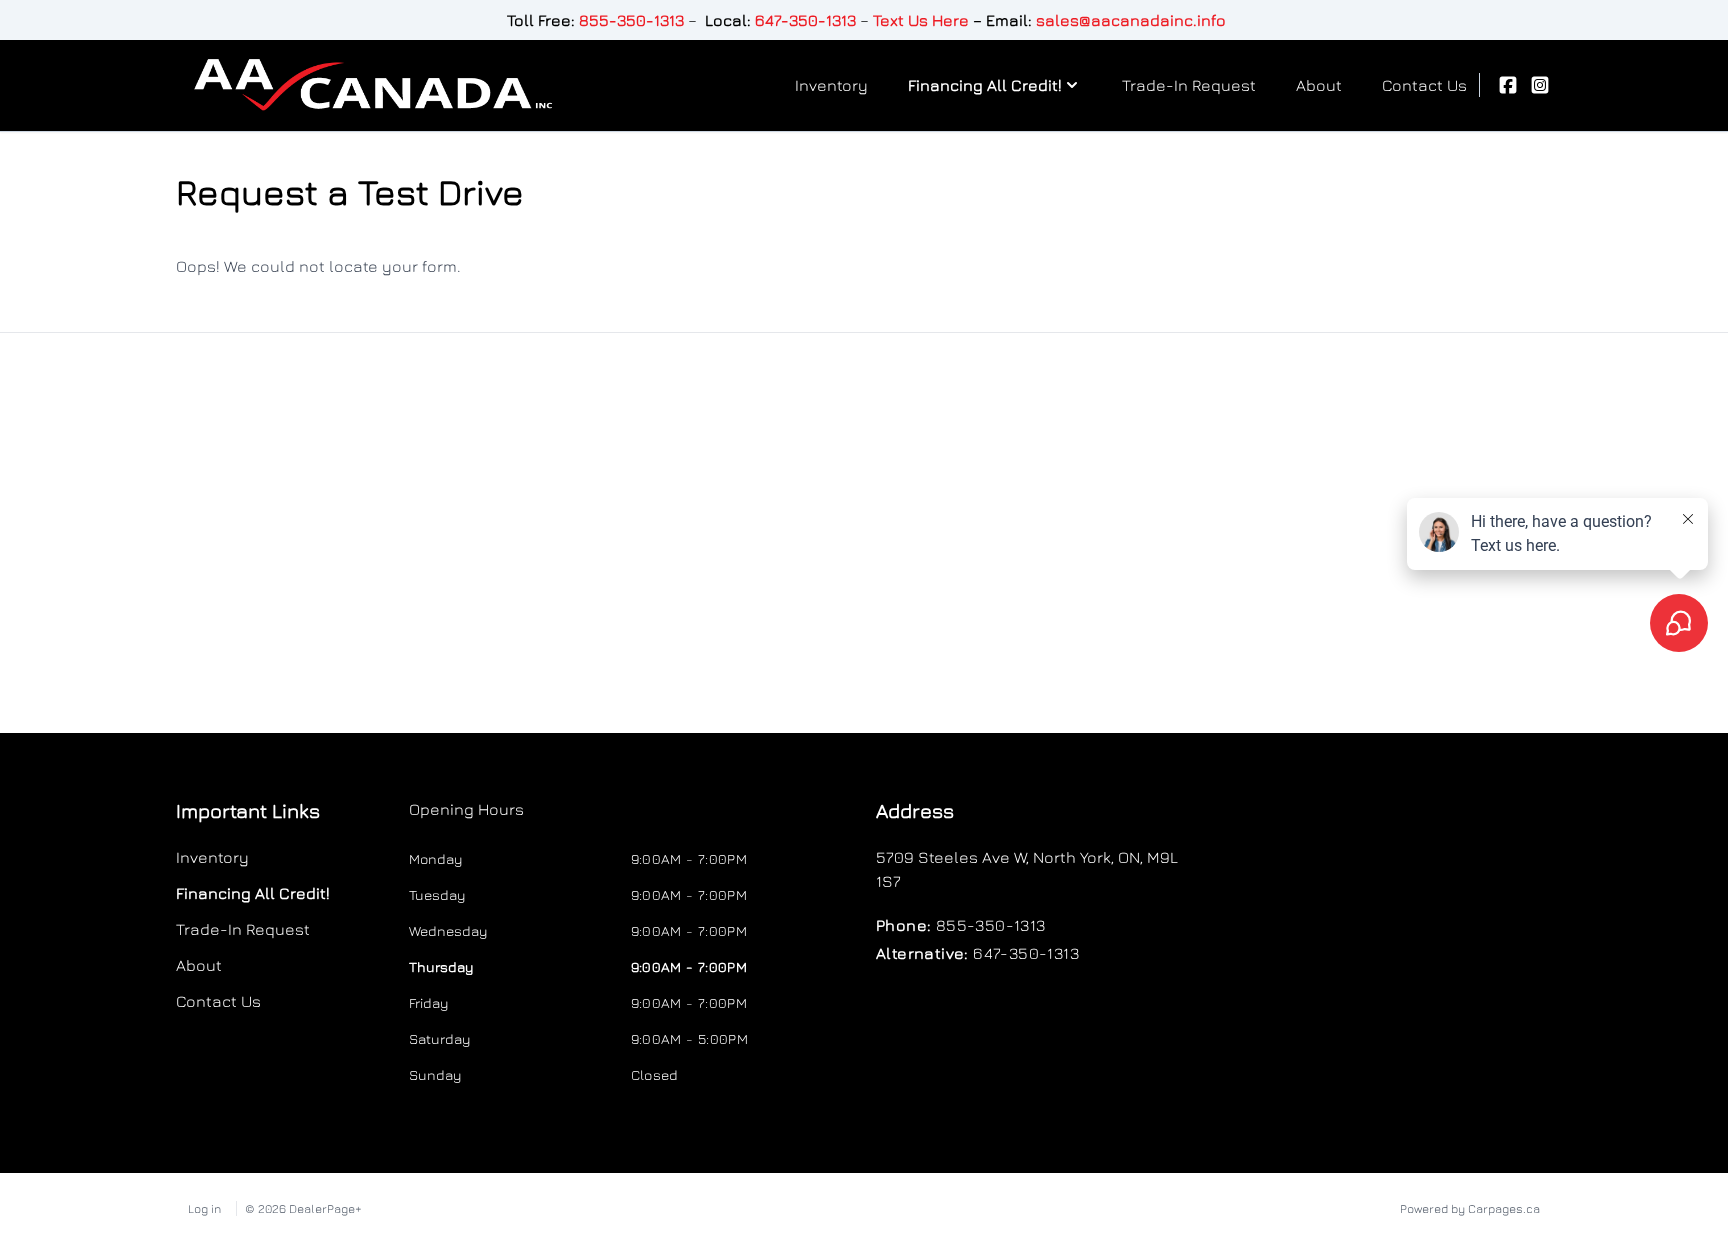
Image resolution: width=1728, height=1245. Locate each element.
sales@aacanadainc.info (1131, 20)
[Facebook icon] (1508, 85)
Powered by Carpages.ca (1470, 1208)
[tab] (466, 819)
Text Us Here (921, 20)
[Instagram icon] (1540, 85)
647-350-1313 (805, 20)
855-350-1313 (631, 20)
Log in (204, 1208)
